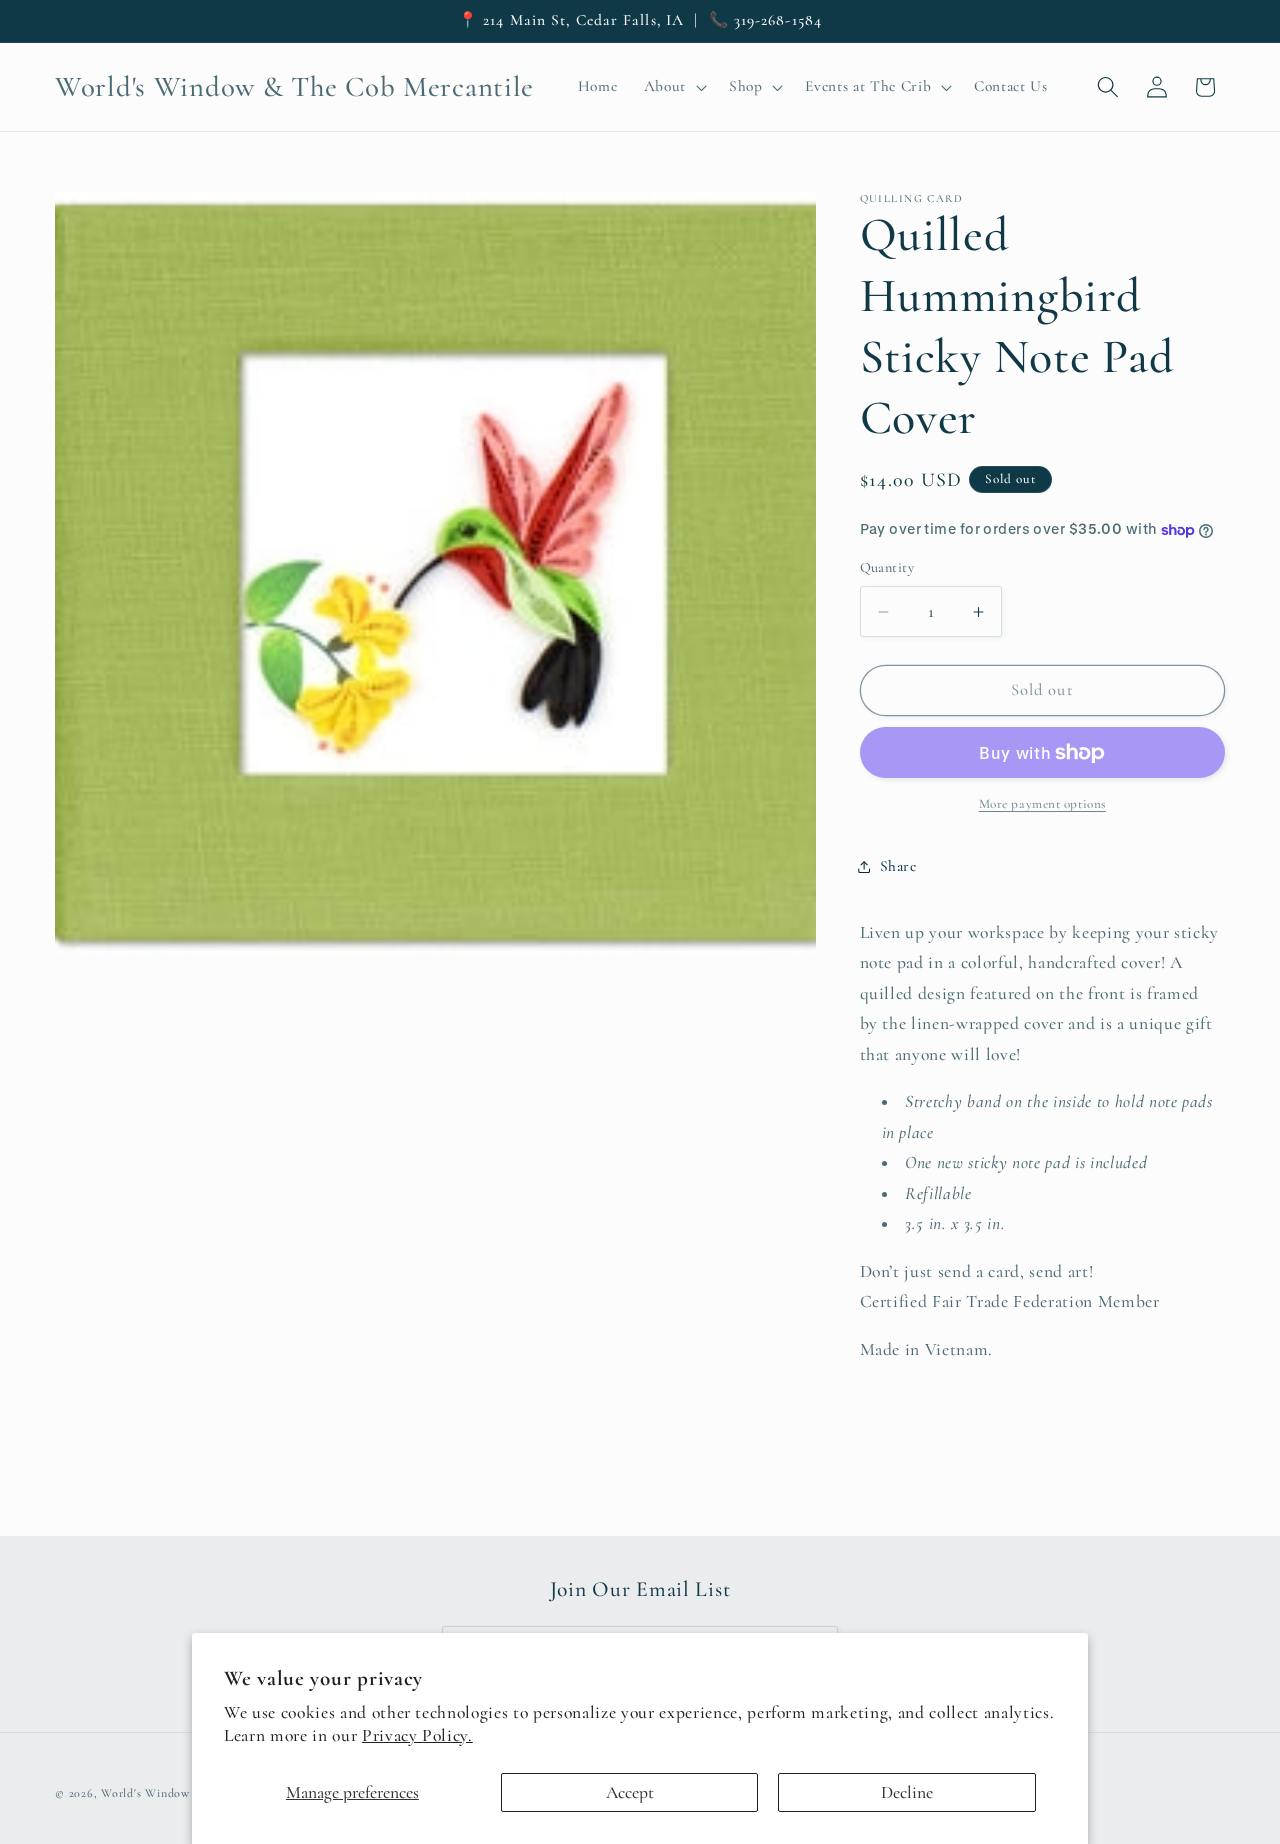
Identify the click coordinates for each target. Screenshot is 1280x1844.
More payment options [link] (1042, 805)
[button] (672, 87)
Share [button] (898, 867)
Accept (630, 1792)
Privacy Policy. (417, 1735)
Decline (907, 1792)
